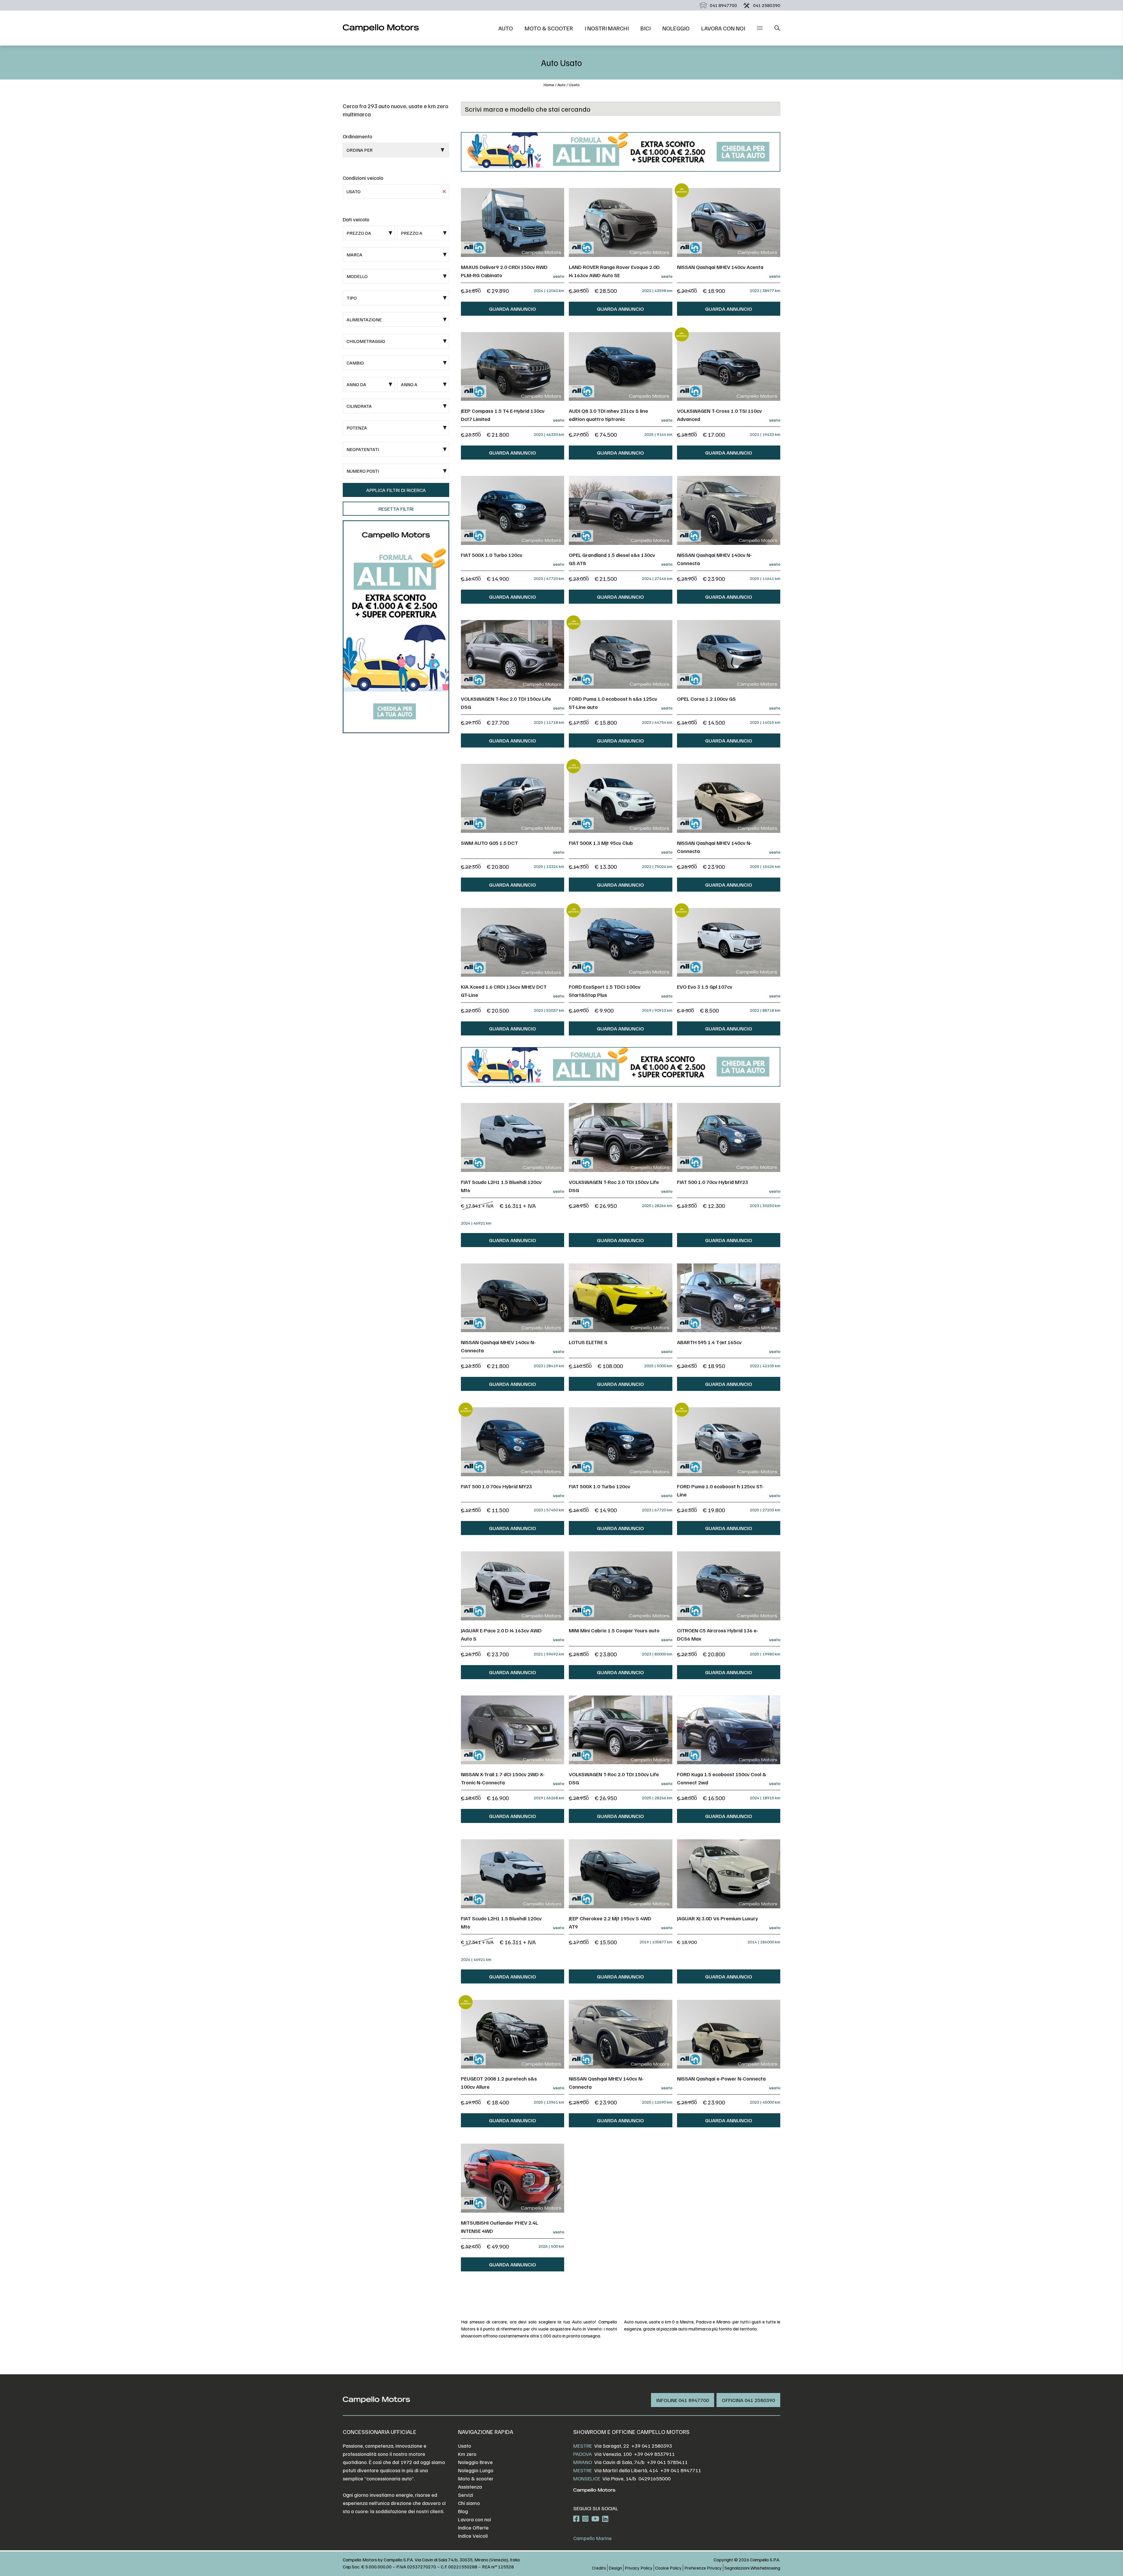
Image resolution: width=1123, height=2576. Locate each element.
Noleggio (676, 28)
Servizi (466, 2495)
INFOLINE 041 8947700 (683, 2400)
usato (574, 85)
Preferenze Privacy (703, 2568)
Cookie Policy (668, 2568)
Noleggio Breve (475, 2462)
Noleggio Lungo (476, 2470)
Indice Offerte (473, 2527)
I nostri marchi (607, 28)
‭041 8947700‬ (723, 5)
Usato (465, 2446)
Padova (583, 2454)
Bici (646, 28)
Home (549, 85)
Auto (506, 28)
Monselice (587, 2478)
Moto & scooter (549, 28)
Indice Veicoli (473, 2536)
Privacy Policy (639, 2568)
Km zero (467, 2454)
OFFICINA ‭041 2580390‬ (748, 2400)
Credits (599, 2568)
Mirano (583, 2462)
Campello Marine (592, 2538)
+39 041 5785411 (667, 2462)
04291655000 (654, 2478)
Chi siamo (469, 2503)
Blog (463, 2511)
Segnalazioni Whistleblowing (752, 2568)
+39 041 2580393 (652, 2446)
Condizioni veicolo (363, 178)
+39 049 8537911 (654, 2454)
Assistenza (470, 2487)
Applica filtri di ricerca (396, 490)
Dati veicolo (356, 219)
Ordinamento (358, 136)
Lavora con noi (723, 28)
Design (615, 2568)
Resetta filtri (396, 509)
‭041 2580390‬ (767, 5)
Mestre (583, 2446)
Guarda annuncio (513, 309)
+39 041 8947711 (681, 2470)
